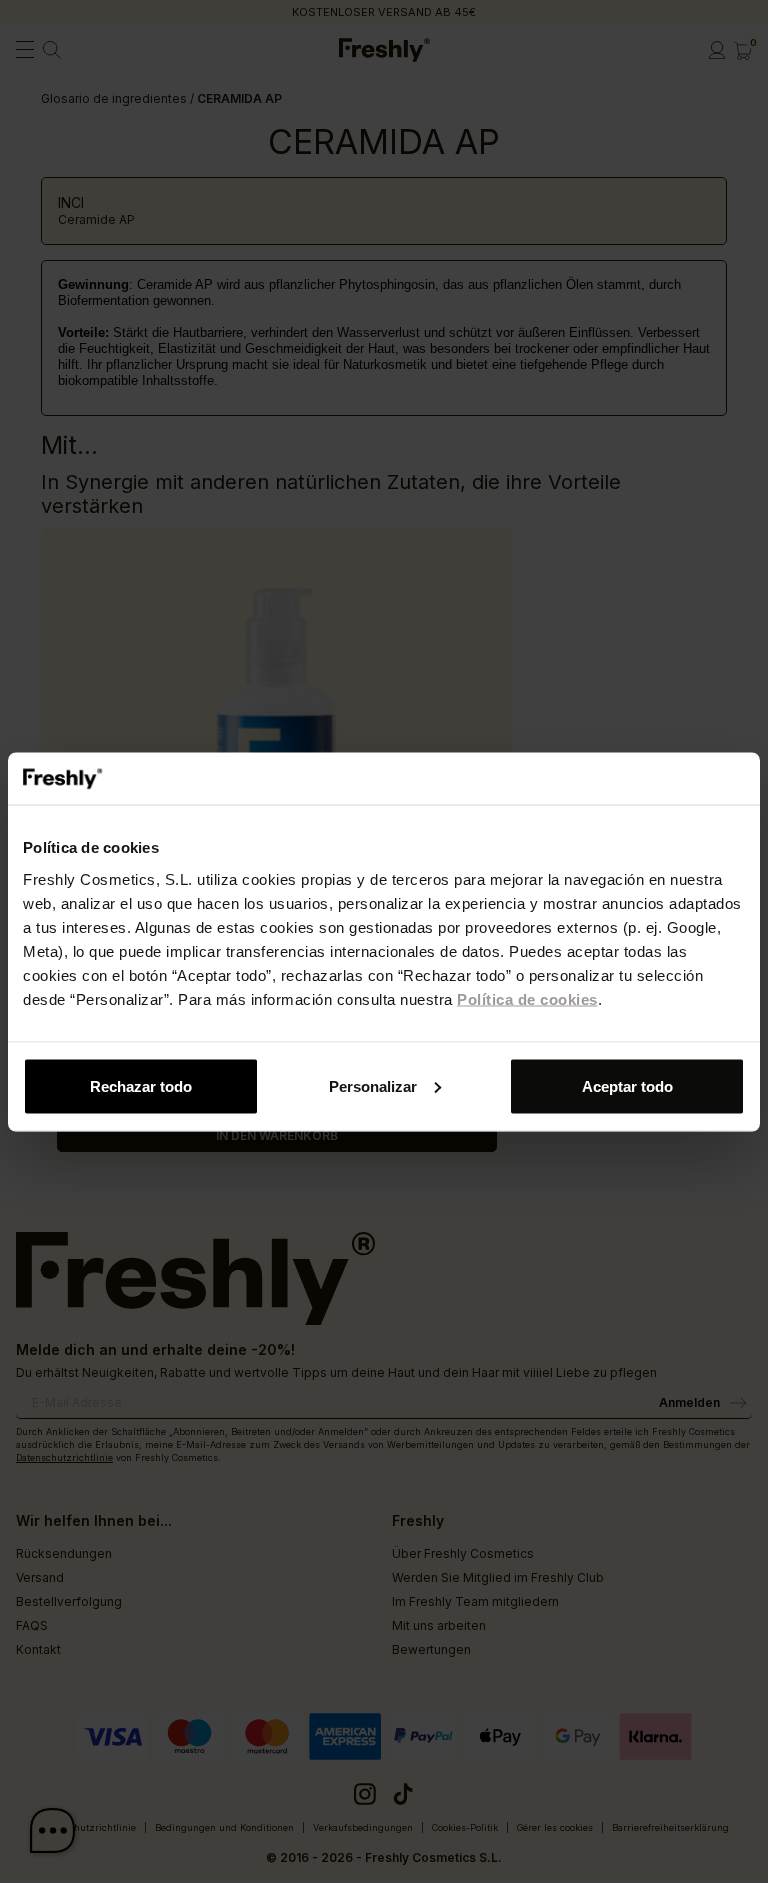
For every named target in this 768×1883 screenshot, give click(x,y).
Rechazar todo (141, 1085)
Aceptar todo (627, 1085)
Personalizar (373, 1085)
